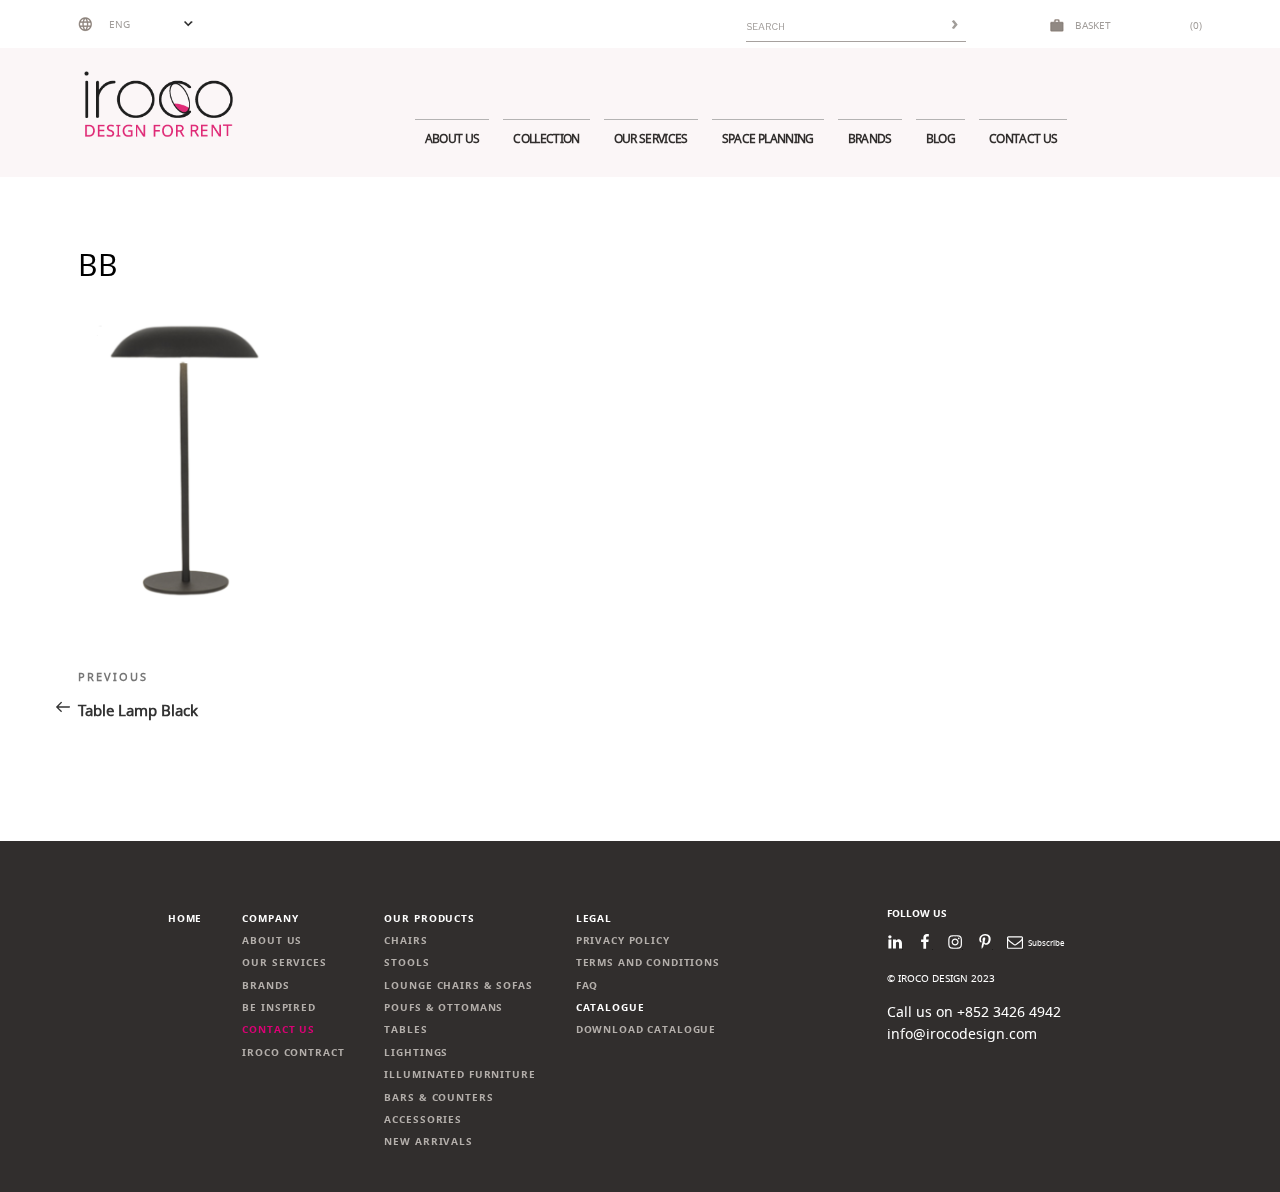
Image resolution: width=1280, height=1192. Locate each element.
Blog (940, 138)
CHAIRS (405, 940)
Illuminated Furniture (459, 1074)
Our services (651, 138)
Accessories (423, 1119)
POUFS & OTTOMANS (443, 1007)
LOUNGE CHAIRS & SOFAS (458, 985)
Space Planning (768, 138)
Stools (406, 962)
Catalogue (610, 1007)
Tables (405, 1029)
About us (452, 138)
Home (185, 918)
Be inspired (279, 1007)
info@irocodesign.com (962, 1033)
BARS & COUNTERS (438, 1097)
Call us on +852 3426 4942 (974, 1011)
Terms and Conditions (648, 962)
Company (270, 918)
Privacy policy (623, 940)
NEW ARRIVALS (428, 1141)
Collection (546, 138)
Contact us (1023, 138)
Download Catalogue (646, 1029)
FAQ (587, 985)
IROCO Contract (293, 1052)
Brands (870, 138)
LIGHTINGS (416, 1052)
